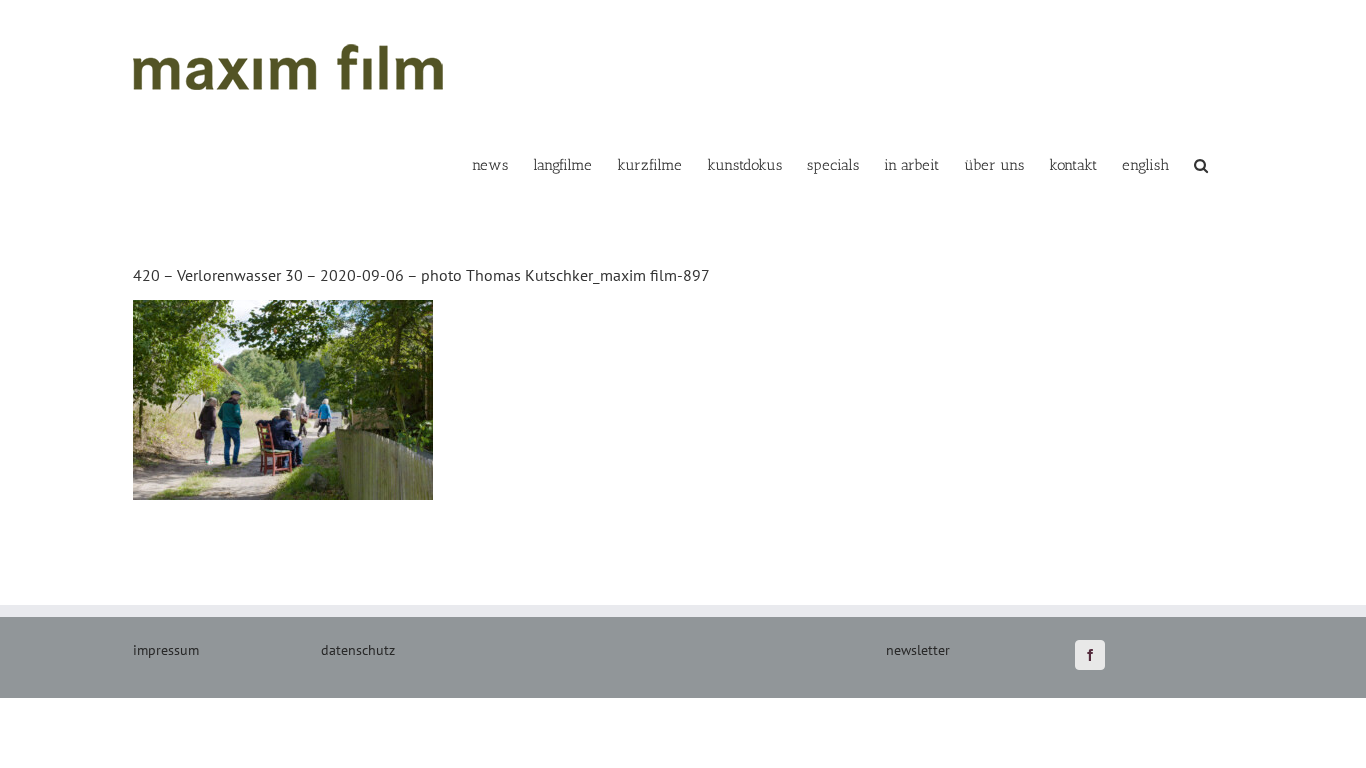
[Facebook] (1090, 655)
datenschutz (358, 650)
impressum (166, 650)
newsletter (918, 650)
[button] (1201, 164)
